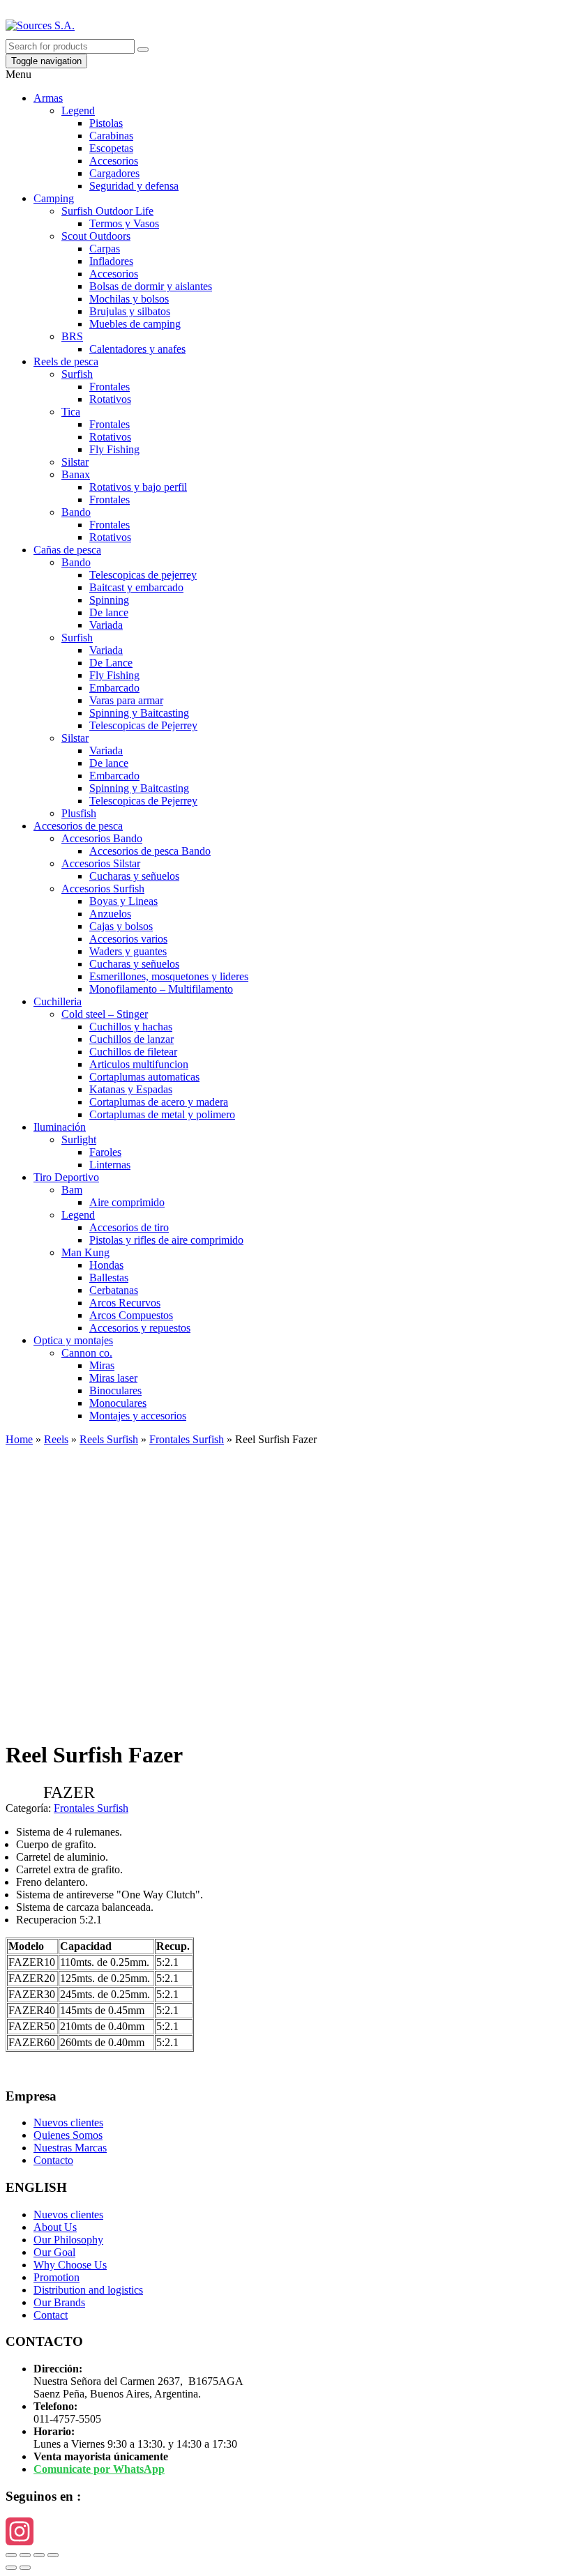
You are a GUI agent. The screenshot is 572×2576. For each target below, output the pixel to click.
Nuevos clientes (68, 2122)
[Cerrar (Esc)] (11, 2555)
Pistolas (106, 123)
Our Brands (59, 2302)
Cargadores (114, 173)
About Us (55, 2227)
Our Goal (54, 2252)
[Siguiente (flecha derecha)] (25, 2568)
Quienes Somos (68, 2135)
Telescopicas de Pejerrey (143, 725)
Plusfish (79, 813)
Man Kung (85, 1252)
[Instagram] (286, 2531)
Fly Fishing (114, 449)
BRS (72, 336)
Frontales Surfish (187, 1439)
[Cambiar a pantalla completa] (39, 2555)
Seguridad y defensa (134, 186)
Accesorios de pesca (78, 826)
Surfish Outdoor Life (107, 211)
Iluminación (60, 1127)
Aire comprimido (127, 1202)
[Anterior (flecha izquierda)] (11, 2568)
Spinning (109, 600)
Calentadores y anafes (137, 349)
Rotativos (110, 399)
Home (19, 1439)
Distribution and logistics (88, 2290)
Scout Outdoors (96, 236)
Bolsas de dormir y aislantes (151, 286)
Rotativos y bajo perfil (138, 487)
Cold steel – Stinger (105, 1014)
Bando (76, 512)
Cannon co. (87, 1353)
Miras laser (113, 1378)
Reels (56, 1439)
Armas (48, 98)
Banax (76, 474)
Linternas (110, 1165)
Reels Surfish (109, 1439)
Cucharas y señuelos (134, 876)
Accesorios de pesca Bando (150, 851)
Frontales (110, 387)
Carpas (105, 249)
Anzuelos (110, 914)
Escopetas (111, 148)
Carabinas (111, 136)
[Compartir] (25, 2555)
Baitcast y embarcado (136, 587)
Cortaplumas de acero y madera (159, 1102)
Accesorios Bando (102, 838)
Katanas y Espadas (131, 1089)
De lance (109, 612)
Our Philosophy (68, 2240)
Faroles (105, 1152)
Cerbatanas (114, 1290)
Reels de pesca (66, 361)
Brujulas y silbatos (130, 311)
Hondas (106, 1265)
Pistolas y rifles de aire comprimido (166, 1240)
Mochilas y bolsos (129, 299)
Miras (102, 1365)
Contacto (53, 2160)
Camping (54, 198)
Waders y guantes (128, 951)
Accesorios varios (128, 939)
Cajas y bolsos (121, 926)
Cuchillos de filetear (133, 1052)
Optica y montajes (73, 1340)
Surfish (77, 374)
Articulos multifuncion (139, 1064)
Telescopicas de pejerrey (143, 575)
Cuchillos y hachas (131, 1027)
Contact (51, 2315)
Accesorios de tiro (129, 1227)
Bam (72, 1190)
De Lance (111, 663)
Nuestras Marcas (70, 2148)
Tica (71, 412)
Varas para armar (126, 700)
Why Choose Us (70, 2265)
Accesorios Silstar (101, 863)
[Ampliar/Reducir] (53, 2555)
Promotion (57, 2277)
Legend (78, 110)
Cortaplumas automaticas (144, 1077)
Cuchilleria (58, 1001)
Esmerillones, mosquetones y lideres (169, 976)
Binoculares (115, 1390)
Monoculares (118, 1403)
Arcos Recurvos (125, 1303)
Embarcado (114, 688)
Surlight (79, 1140)
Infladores (111, 261)
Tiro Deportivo (66, 1177)
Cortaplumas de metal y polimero (162, 1114)
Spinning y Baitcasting (139, 713)
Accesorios (114, 161)
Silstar (75, 462)
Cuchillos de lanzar (131, 1039)
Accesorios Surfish (103, 889)
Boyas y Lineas (123, 901)
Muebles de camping (135, 324)
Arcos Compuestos (131, 1315)
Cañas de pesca (67, 550)
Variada (106, 625)
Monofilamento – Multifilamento (161, 989)
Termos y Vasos (124, 223)
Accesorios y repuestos (140, 1328)
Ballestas (109, 1278)
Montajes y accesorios (138, 1416)
